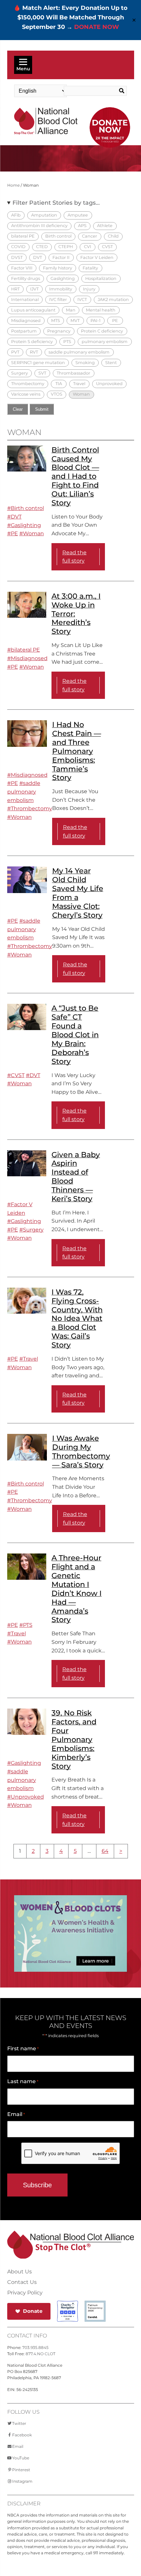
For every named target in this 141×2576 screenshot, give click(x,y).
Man (71, 310)
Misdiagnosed (26, 321)
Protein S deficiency (32, 342)
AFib (16, 215)
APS (82, 226)
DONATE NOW (97, 27)
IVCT (82, 299)
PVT (15, 352)
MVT (75, 321)
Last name (23, 2081)
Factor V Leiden (97, 257)
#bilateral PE (24, 650)
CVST (107, 247)
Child (113, 236)
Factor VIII (22, 268)
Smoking (85, 363)
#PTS (26, 1625)
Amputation (44, 215)
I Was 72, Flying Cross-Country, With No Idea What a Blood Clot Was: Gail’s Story (77, 1318)
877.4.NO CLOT (40, 2354)
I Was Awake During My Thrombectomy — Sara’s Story (81, 1451)
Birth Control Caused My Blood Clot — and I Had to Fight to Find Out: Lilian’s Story (75, 476)
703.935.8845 (35, 2347)
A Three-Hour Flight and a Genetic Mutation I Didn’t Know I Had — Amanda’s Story (77, 1589)
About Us (20, 2272)
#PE (13, 533)
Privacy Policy (25, 2293)
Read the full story (74, 557)
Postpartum (24, 331)
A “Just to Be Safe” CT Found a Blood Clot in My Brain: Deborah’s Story (75, 1035)
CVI (88, 247)
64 (105, 1851)
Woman (81, 394)
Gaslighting (63, 278)
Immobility (61, 289)
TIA (59, 384)
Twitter (19, 2423)
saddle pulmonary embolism (79, 352)
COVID (18, 247)
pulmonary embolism (105, 342)
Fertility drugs (26, 278)
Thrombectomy (28, 384)
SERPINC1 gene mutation (38, 363)
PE (115, 321)
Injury (89, 289)
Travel (79, 384)
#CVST (16, 1075)
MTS (56, 321)
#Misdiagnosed (27, 658)
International (25, 299)
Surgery (20, 373)
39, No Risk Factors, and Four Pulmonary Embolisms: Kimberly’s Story (74, 1739)
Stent (111, 363)
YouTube (21, 2458)
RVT (34, 352)
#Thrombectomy (30, 808)
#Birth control (26, 508)
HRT (15, 289)
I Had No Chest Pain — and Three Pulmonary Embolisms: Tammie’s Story (77, 751)
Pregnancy (59, 331)
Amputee (78, 215)
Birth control (58, 236)
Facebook (22, 2435)
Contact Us (22, 2282)
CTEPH (66, 247)
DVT (38, 257)
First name (23, 2048)
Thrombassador (73, 373)
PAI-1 (96, 321)
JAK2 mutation (113, 299)
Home (13, 185)
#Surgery (31, 1230)
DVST (17, 257)
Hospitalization (101, 278)
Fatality (90, 268)
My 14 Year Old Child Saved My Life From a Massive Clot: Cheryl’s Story (78, 893)
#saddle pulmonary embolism (24, 792)
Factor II (61, 257)
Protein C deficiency (102, 331)
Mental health (101, 310)
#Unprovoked (26, 1797)
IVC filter (58, 299)
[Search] (120, 91)
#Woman (32, 533)
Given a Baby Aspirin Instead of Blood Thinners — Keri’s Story (76, 1177)
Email (16, 2114)
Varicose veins (26, 394)
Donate (33, 2311)
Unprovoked (109, 384)
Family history (58, 268)
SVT (42, 373)
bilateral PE (23, 236)
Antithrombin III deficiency (39, 226)
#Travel (29, 1359)
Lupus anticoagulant (33, 310)
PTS (67, 342)
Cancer (90, 236)
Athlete (105, 226)
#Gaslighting (24, 525)
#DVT (14, 517)
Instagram (22, 2481)
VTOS (57, 394)
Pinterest (21, 2470)
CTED (42, 247)
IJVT (34, 289)
